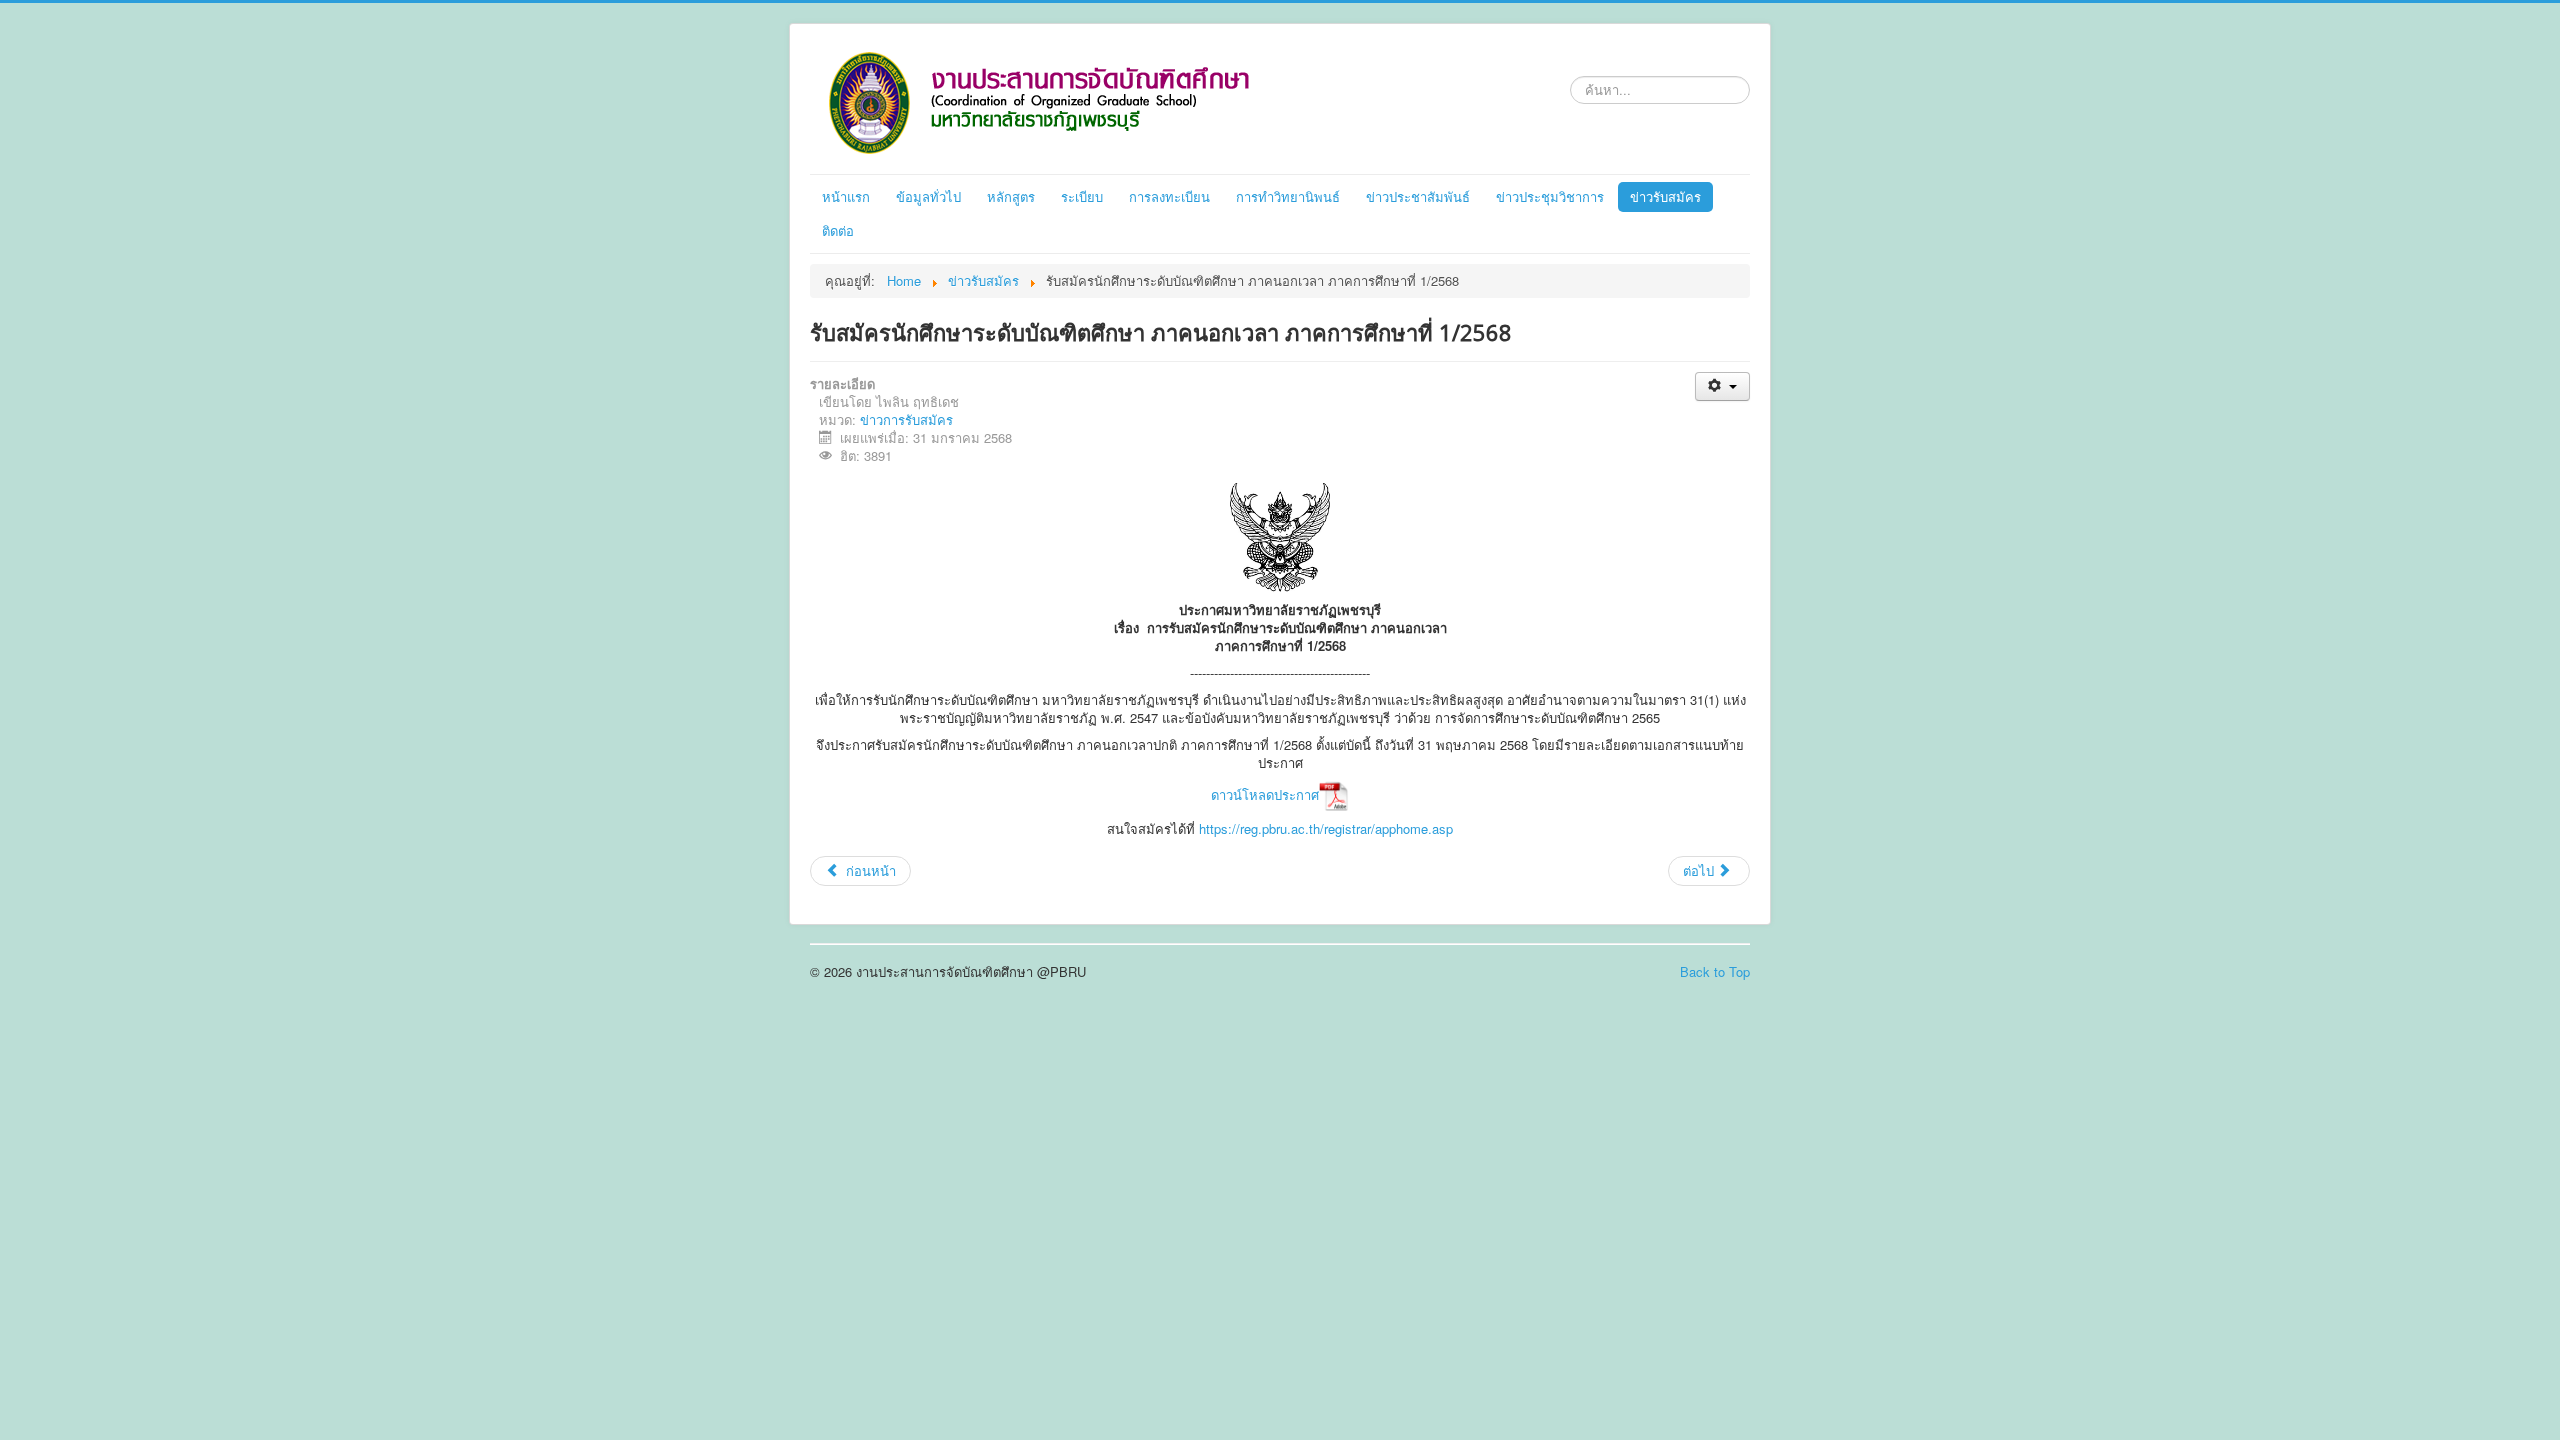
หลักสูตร (1011, 196)
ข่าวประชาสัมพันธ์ (1418, 196)
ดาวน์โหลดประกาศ (1265, 794)
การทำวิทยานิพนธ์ (1288, 196)
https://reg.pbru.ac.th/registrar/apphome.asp (1326, 828)
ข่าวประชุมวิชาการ (1550, 196)
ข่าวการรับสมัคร (906, 419)
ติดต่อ (838, 230)
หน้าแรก (846, 196)
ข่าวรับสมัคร (1665, 196)
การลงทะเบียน (1169, 196)
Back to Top (1715, 971)
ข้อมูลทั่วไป (928, 196)
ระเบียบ (1082, 196)
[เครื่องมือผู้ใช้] (1722, 386)
